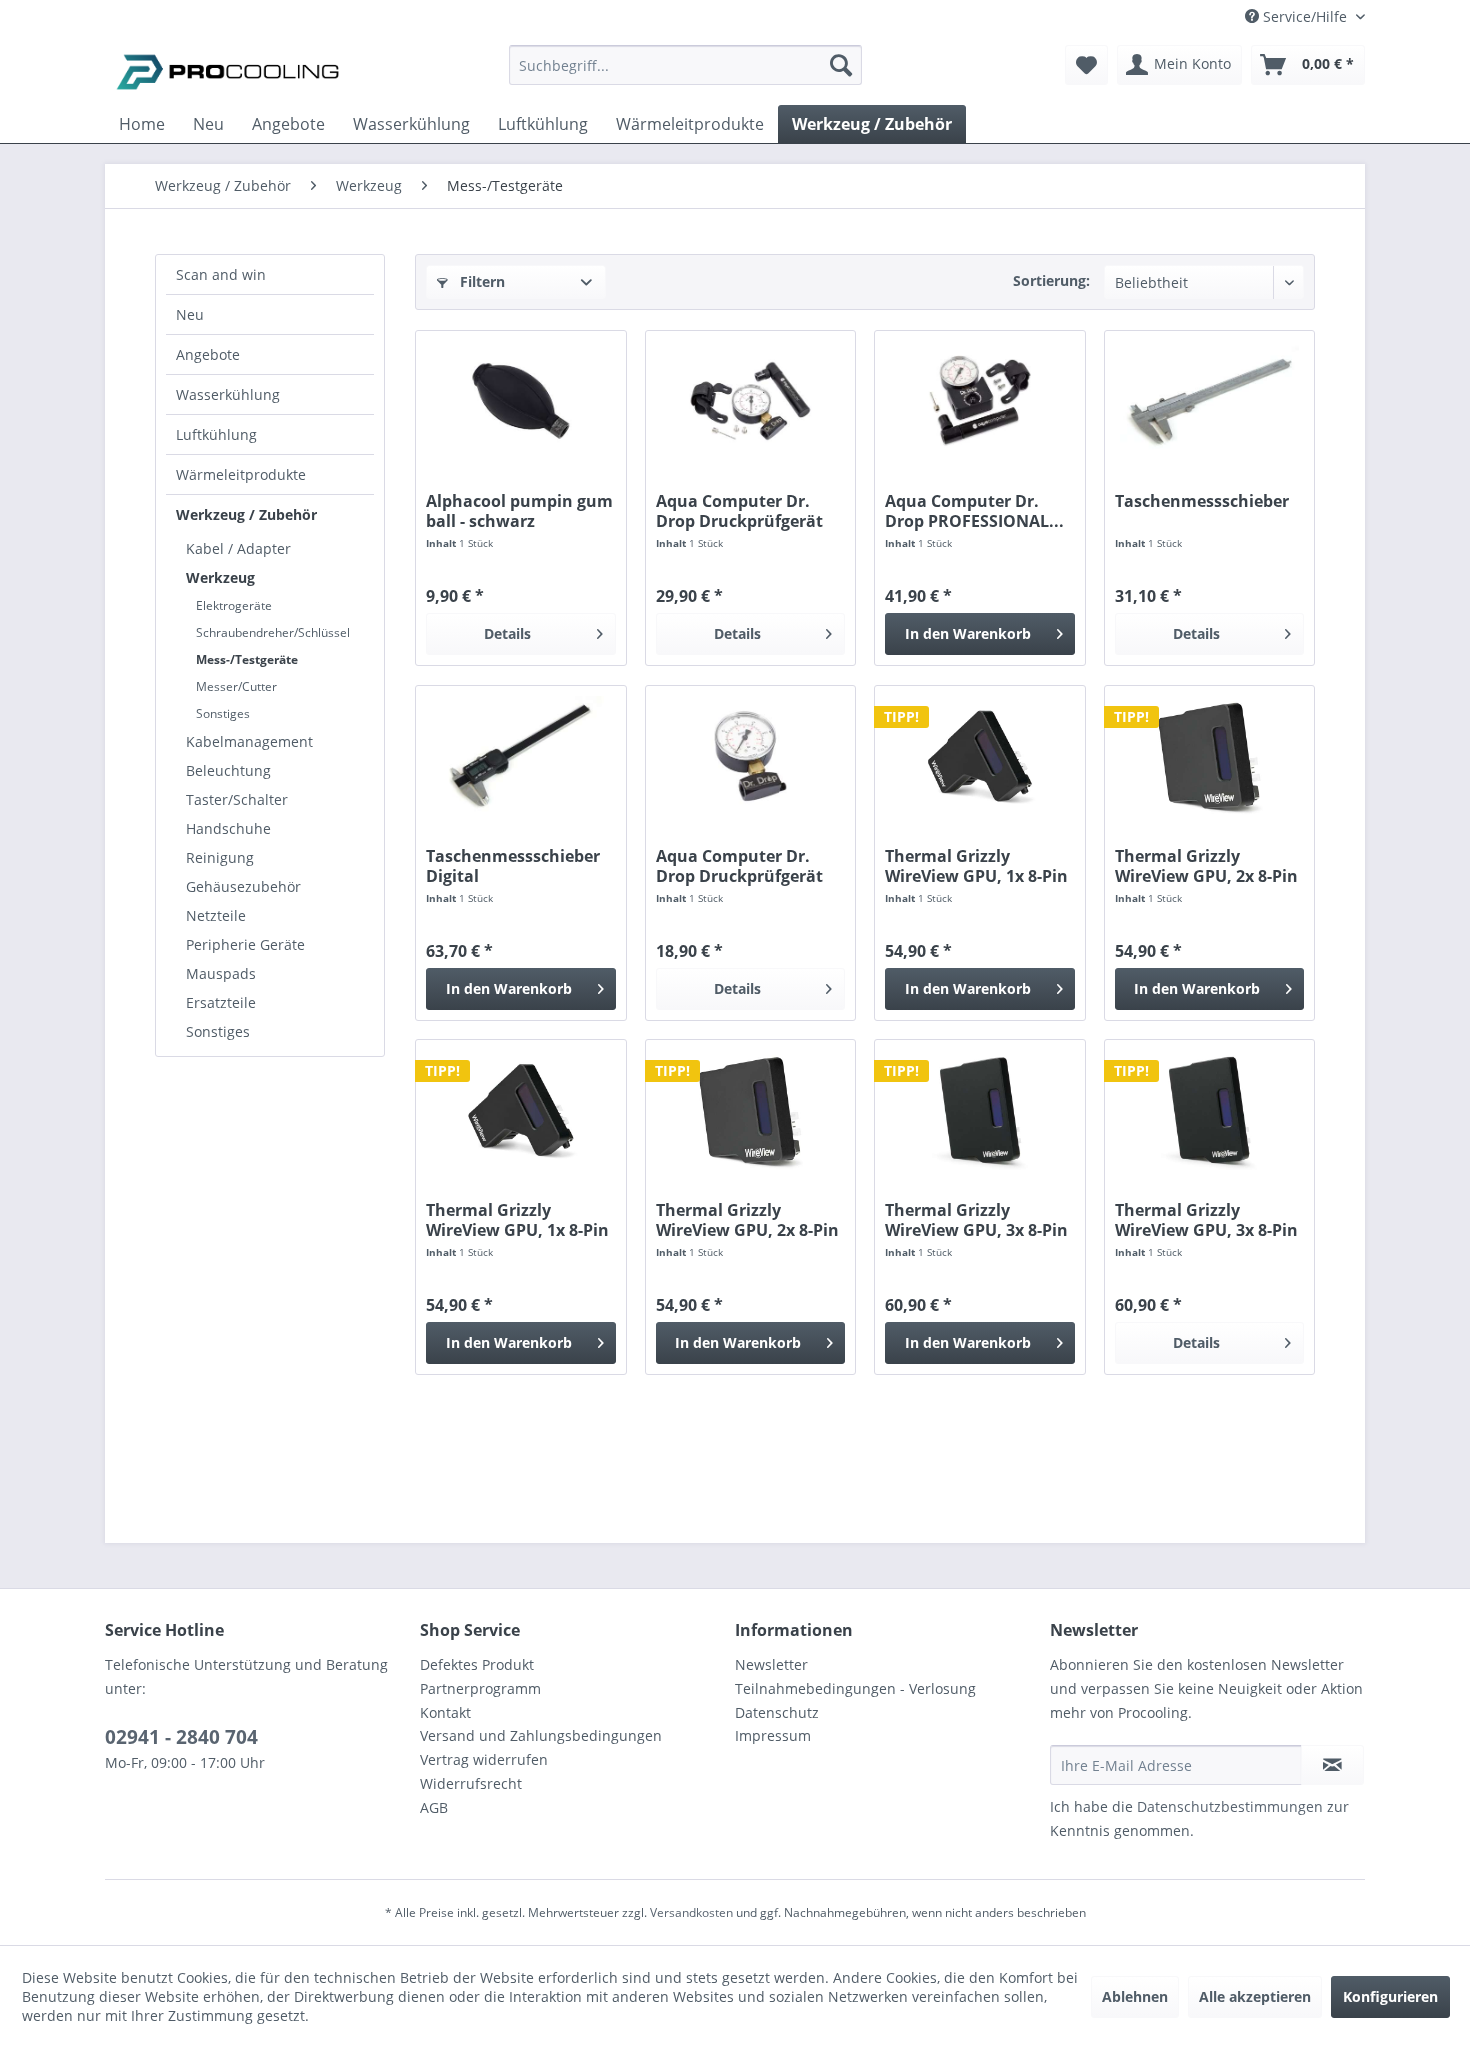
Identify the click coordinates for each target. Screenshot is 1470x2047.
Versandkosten (691, 1912)
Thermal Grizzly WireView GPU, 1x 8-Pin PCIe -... (976, 866)
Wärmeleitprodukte (241, 474)
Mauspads (221, 973)
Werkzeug (220, 577)
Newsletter (771, 1664)
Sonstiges (223, 713)
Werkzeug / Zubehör (246, 514)
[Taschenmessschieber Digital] (520, 756)
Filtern (480, 281)
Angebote (208, 354)
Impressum (773, 1735)
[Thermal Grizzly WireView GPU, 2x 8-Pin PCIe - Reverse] (750, 1110)
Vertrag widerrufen (484, 1759)
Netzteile (216, 915)
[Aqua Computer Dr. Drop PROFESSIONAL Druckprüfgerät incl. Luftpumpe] (979, 401)
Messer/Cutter (236, 686)
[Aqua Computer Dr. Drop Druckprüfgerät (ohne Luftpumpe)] (750, 756)
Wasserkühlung (228, 394)
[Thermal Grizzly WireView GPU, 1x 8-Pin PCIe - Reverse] (520, 1110)
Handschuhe (228, 828)
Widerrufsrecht (471, 1783)
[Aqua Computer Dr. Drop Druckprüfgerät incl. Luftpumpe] (750, 401)
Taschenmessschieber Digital (513, 866)
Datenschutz (777, 1712)
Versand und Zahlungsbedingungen (541, 1735)
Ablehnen (1135, 1996)
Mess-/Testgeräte (247, 659)
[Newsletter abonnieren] (1332, 1765)
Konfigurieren (1390, 1996)
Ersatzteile (221, 1002)
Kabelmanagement (249, 741)
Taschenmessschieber (1202, 501)
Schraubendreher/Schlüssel (273, 632)
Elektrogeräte (234, 605)
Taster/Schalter (237, 799)
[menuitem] (685, 74)
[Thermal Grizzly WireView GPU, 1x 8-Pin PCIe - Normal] (979, 756)
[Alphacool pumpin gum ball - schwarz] (520, 401)
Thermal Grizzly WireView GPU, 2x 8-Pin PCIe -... (1206, 866)
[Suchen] (841, 65)
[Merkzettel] (1086, 65)
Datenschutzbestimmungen (1230, 1806)
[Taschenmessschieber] (1209, 401)
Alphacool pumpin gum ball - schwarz (519, 511)
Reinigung (220, 857)
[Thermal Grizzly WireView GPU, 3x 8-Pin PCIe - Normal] (979, 1110)
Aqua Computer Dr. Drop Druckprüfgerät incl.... (739, 511)
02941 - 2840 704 (181, 1737)
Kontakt (445, 1712)
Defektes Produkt (477, 1664)
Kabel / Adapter (238, 548)
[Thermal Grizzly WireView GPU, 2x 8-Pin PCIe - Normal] (1209, 756)
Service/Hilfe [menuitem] (1305, 16)
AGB (434, 1807)
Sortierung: (1051, 280)
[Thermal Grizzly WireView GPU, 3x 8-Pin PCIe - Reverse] (1209, 1110)
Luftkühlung (216, 434)
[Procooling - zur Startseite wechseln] (228, 70)
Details (507, 633)
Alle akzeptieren (1255, 1996)
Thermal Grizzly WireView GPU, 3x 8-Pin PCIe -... (976, 1220)
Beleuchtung (228, 770)
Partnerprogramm (480, 1688)
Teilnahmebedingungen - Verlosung (855, 1688)
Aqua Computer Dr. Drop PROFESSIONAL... (974, 511)
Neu (190, 314)
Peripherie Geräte (245, 944)
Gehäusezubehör (243, 886)
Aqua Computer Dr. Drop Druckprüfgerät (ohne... (739, 866)
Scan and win (221, 274)
